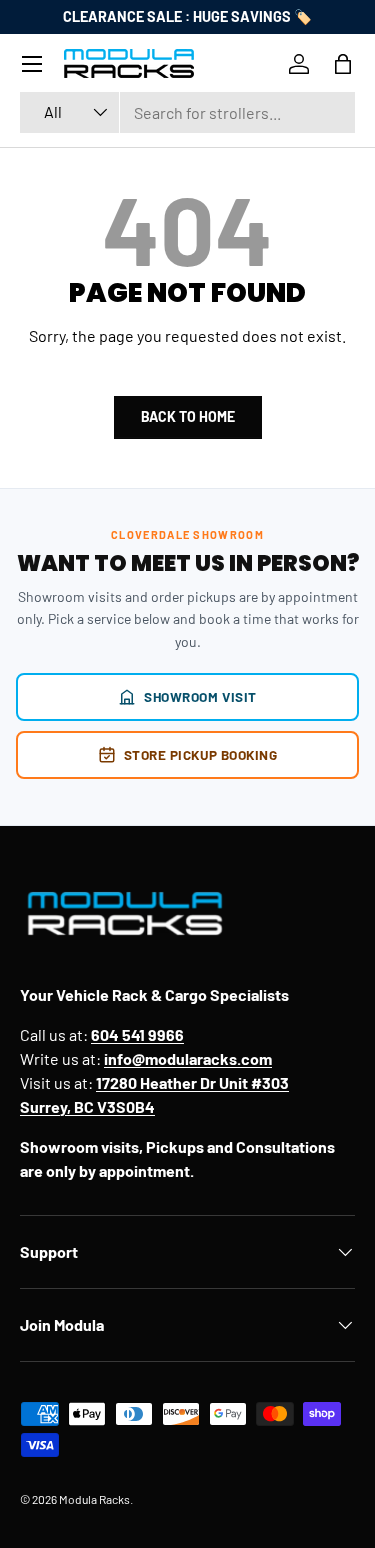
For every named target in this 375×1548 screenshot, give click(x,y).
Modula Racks (94, 1499)
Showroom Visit (200, 696)
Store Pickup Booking (201, 754)
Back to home (188, 416)
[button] (343, 64)
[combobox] (187, 112)
